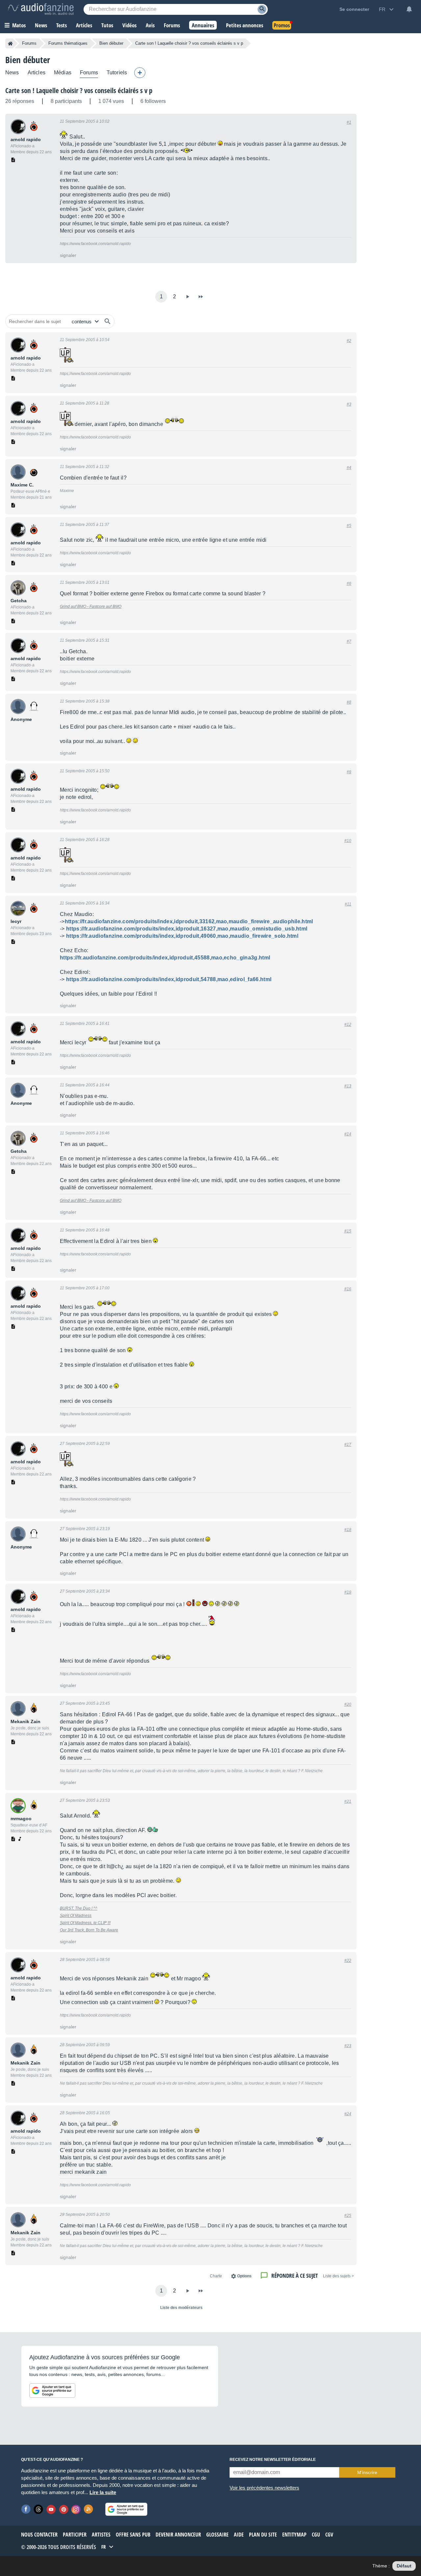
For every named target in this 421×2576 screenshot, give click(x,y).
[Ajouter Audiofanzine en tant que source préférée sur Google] (52, 2390)
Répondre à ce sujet (295, 2276)
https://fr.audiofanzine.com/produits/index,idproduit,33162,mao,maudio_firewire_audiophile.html (189, 921)
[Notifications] (409, 9)
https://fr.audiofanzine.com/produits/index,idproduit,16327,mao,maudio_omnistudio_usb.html (187, 929)
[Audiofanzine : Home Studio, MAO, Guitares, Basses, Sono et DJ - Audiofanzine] (41, 9)
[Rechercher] (108, 321)
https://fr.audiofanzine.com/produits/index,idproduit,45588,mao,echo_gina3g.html (165, 958)
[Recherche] (262, 9)
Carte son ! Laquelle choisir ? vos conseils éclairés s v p (79, 90)
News (12, 73)
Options (244, 2276)
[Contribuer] (140, 73)
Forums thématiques (68, 43)
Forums (29, 43)
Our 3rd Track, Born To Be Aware (89, 1930)
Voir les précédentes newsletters (264, 2488)
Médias (63, 73)
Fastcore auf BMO (105, 607)
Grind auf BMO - (74, 607)
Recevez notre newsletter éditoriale (273, 2460)
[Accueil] (10, 43)
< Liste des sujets (338, 2276)
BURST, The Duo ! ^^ (79, 1908)
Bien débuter (111, 43)
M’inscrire (367, 2472)
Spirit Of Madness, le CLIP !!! (85, 1923)
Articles (37, 73)
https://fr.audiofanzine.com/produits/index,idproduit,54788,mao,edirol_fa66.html (169, 979)
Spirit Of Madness (76, 1916)
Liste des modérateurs (181, 2308)
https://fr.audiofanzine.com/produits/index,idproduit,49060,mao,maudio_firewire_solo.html (182, 936)
